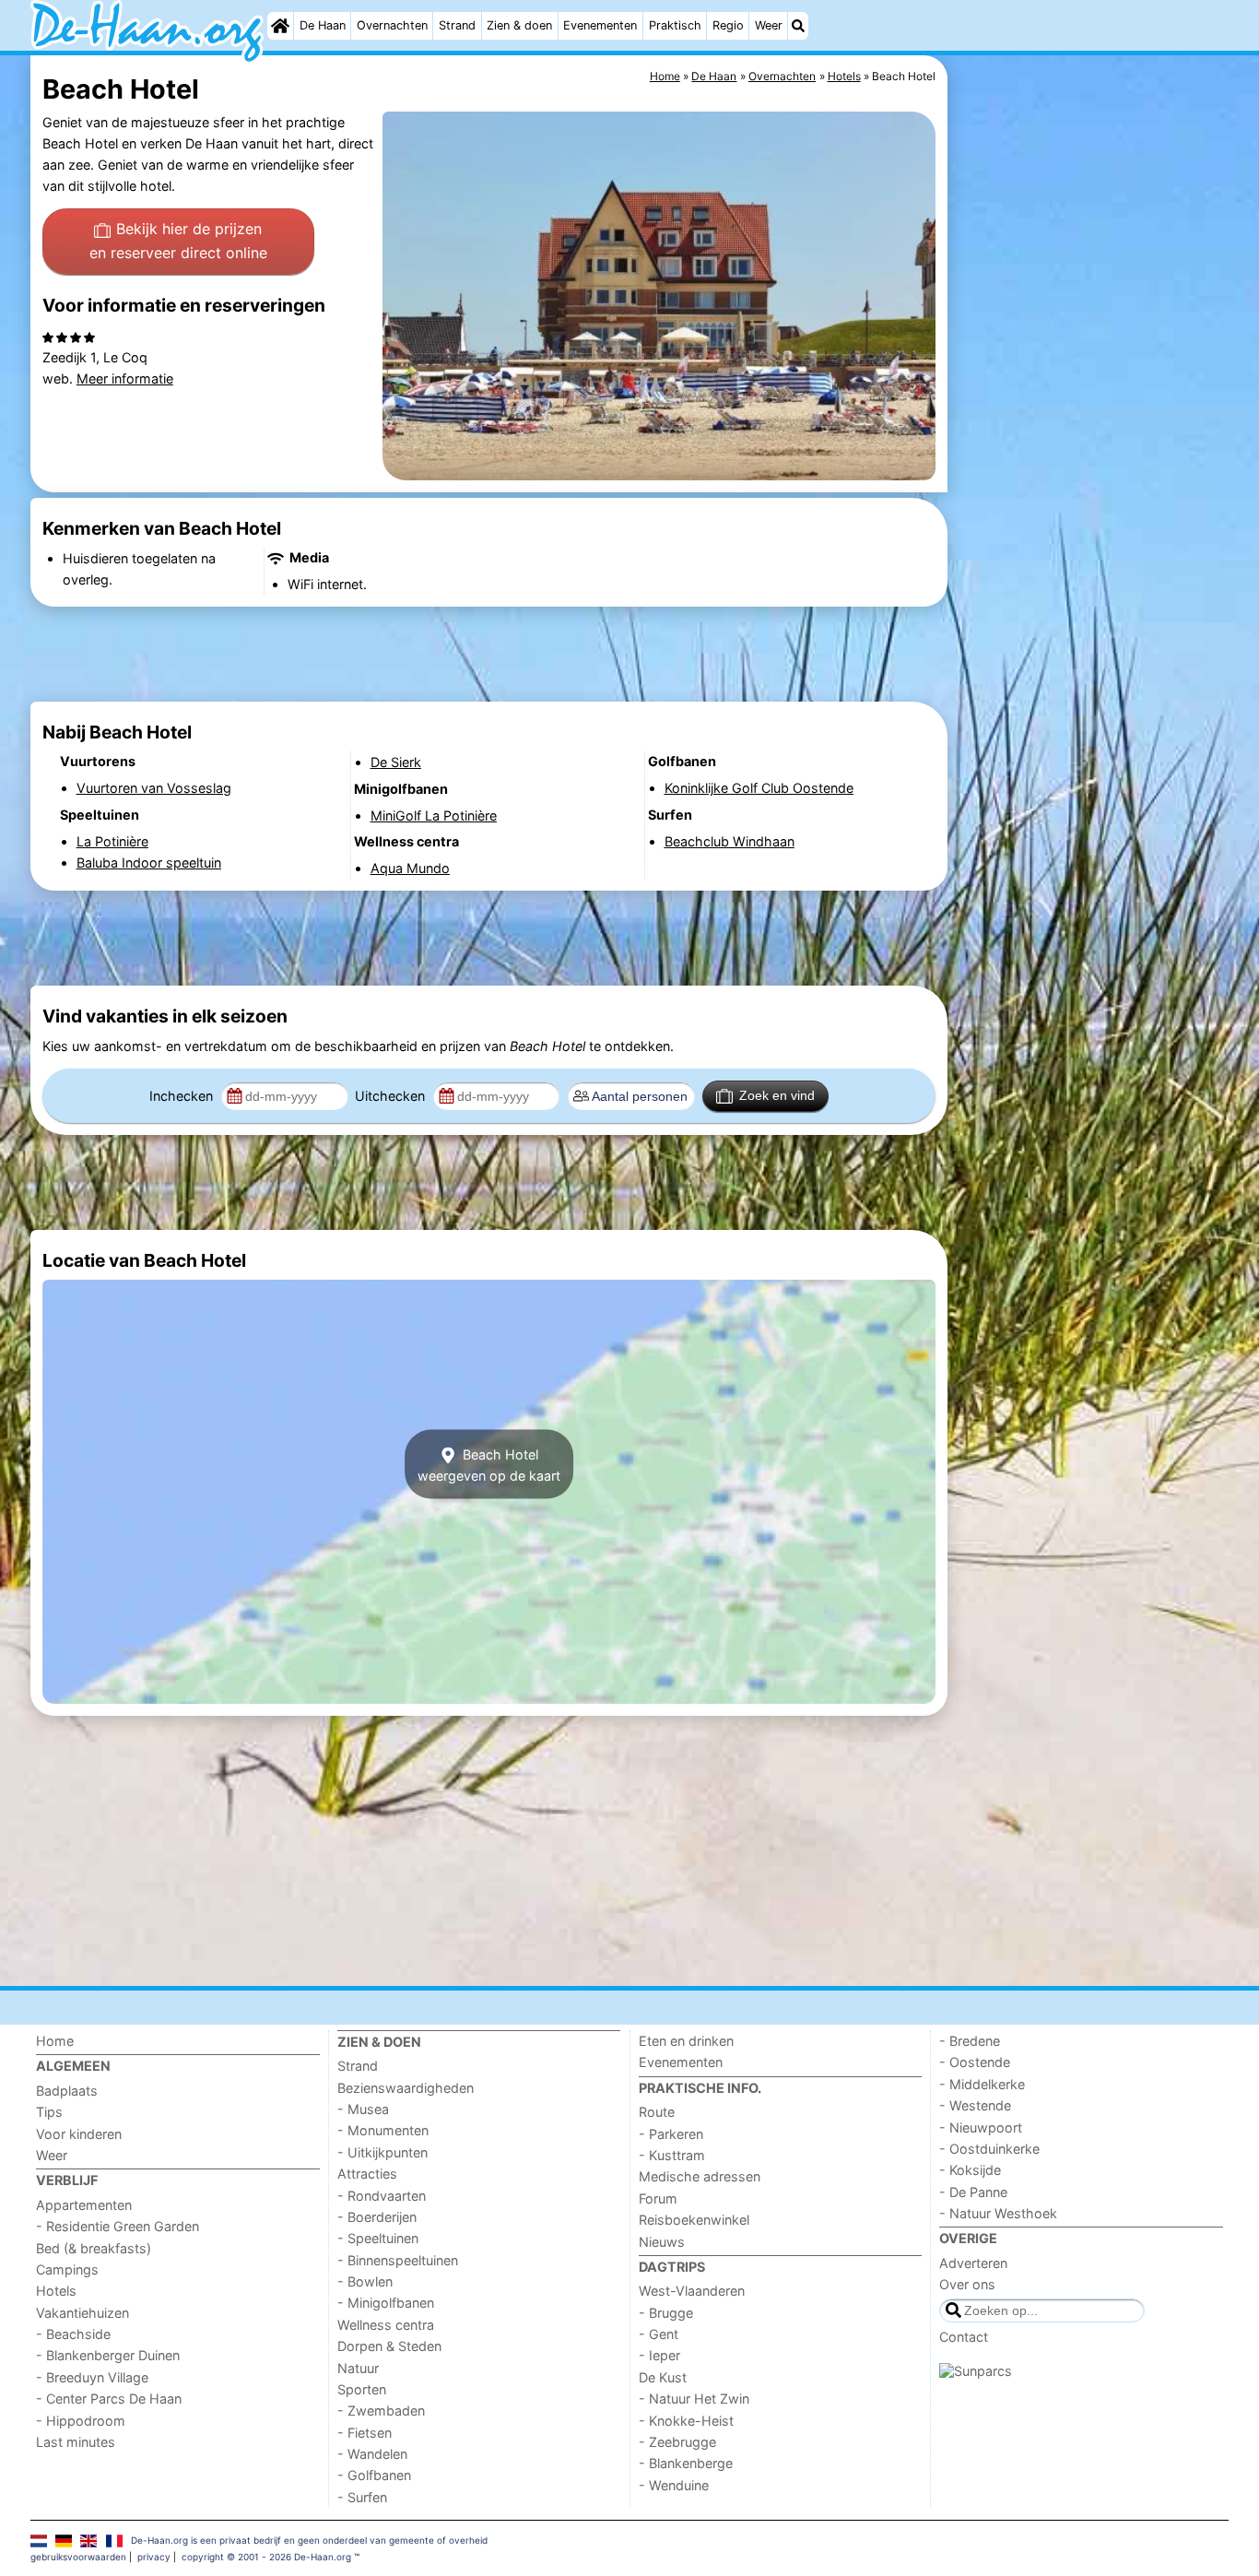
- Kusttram (672, 2155)
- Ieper (659, 2355)
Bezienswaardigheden (406, 2088)
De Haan (323, 25)
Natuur (358, 2368)
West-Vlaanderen (692, 2291)
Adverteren (973, 2263)
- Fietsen (365, 2433)
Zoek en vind (777, 1095)
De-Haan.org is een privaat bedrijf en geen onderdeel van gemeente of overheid (309, 2540)
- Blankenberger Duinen (108, 2355)
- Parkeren (671, 2134)
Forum (658, 2198)
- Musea (363, 2109)
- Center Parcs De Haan (109, 2399)
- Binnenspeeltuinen (398, 2260)
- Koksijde (970, 2170)
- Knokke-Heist (686, 2421)
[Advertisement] (1090, 479)
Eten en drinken (686, 2041)
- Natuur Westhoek (998, 2213)
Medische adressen (700, 2176)
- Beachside (73, 2334)
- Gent (659, 2334)
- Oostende (975, 2062)
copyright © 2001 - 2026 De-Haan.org (266, 2557)
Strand (457, 25)
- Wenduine (674, 2485)
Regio (728, 25)
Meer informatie (125, 378)
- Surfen (362, 2497)
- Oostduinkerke (989, 2149)
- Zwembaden (381, 2411)
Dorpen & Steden (389, 2346)
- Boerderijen (377, 2217)
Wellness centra (386, 2325)
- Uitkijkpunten (382, 2152)
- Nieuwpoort (981, 2127)
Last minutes (76, 2442)
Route (657, 2112)
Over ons (967, 2284)
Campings (67, 2269)
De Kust (663, 2377)
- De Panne (973, 2192)
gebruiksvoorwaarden (78, 2557)
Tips (49, 2112)
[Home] (280, 26)
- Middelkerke (982, 2084)
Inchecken (183, 1096)
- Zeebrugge (677, 2442)
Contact (964, 2337)
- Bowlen (365, 2281)
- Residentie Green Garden (118, 2226)
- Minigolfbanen (386, 2303)
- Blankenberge (686, 2463)
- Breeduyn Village (92, 2377)
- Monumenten (383, 2130)
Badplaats (67, 2091)
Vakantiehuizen (82, 2313)
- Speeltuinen (378, 2238)
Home (55, 2041)
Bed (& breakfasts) (94, 2248)
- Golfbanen (374, 2475)
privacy (154, 2557)
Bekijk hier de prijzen (178, 241)
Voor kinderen (79, 2134)
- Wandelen (372, 2454)
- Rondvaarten (382, 2196)
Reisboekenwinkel (694, 2220)
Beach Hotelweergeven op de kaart (489, 1464)
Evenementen (600, 25)
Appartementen (84, 2205)
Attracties (367, 2174)
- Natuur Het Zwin (694, 2399)
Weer (769, 25)
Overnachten (392, 25)
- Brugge (666, 2313)
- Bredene (970, 2041)
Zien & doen (519, 25)
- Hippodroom (81, 2421)
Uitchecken (392, 1096)
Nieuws (662, 2242)
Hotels (56, 2291)
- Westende (975, 2105)
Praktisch (675, 25)
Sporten (362, 2389)
